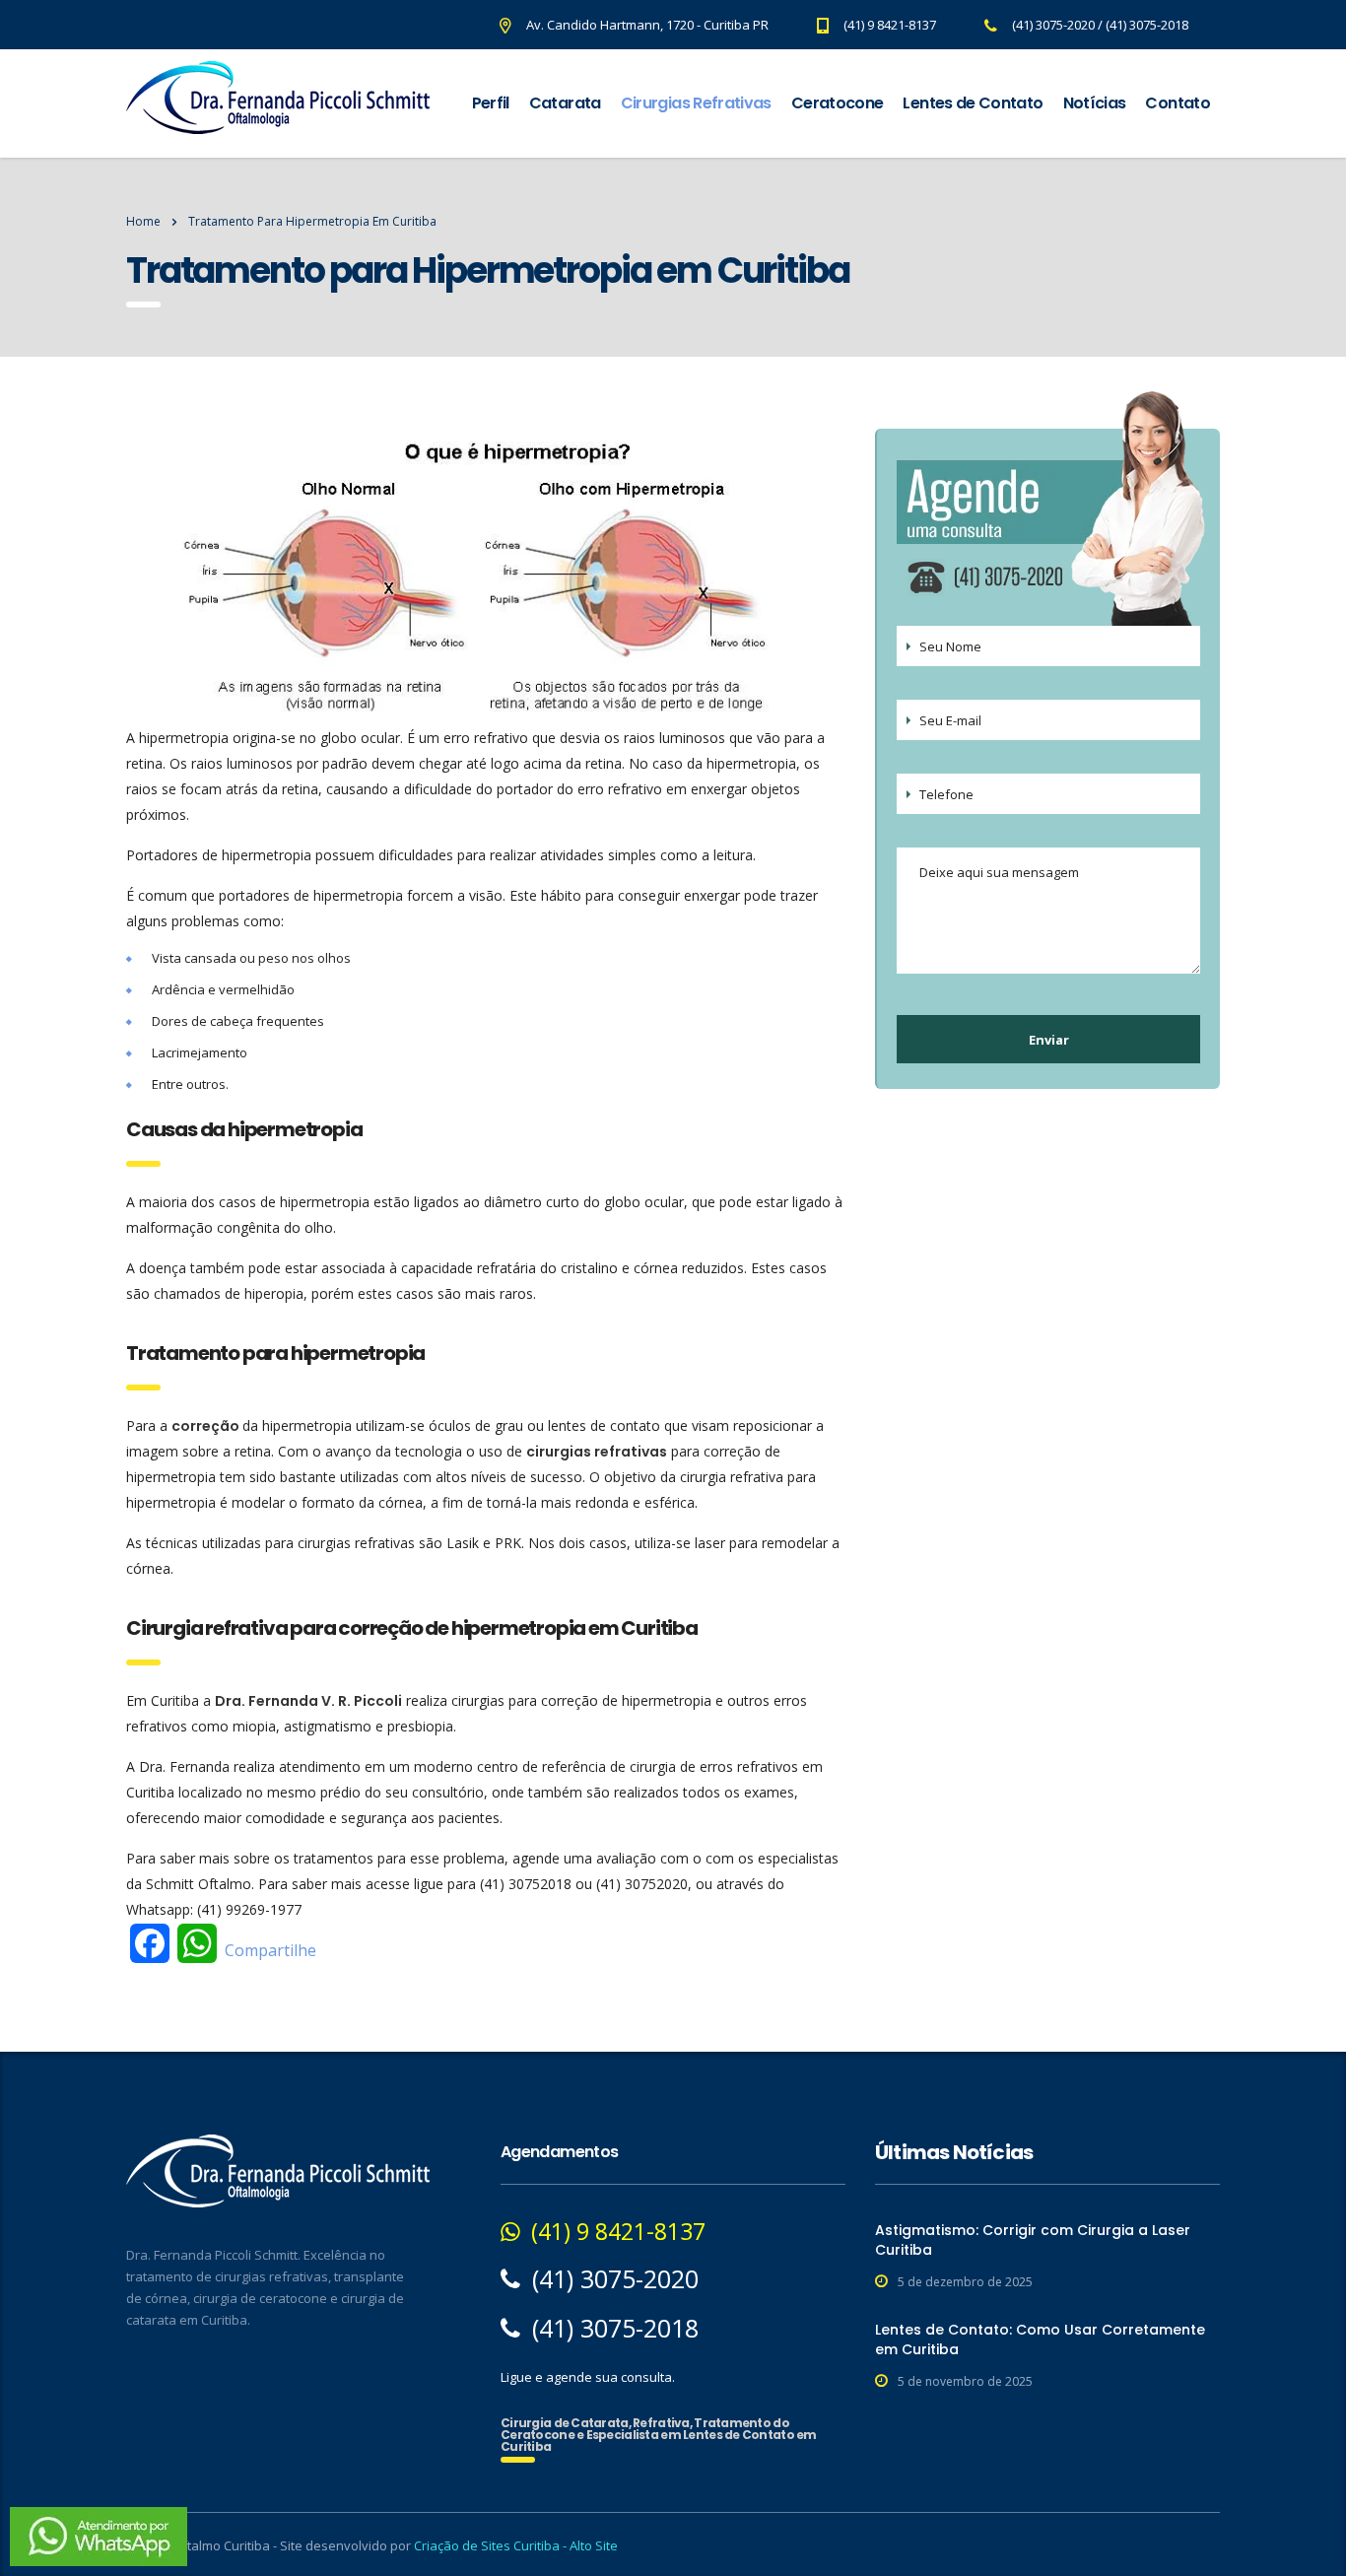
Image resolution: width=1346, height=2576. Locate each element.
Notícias (1095, 103)
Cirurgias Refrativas (696, 103)
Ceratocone (838, 103)
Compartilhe (270, 1950)
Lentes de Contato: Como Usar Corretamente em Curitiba (1040, 2339)
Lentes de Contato (973, 103)
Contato (1178, 103)
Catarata (565, 103)
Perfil (491, 103)
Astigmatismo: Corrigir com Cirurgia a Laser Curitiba (1033, 2240)
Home (143, 221)
